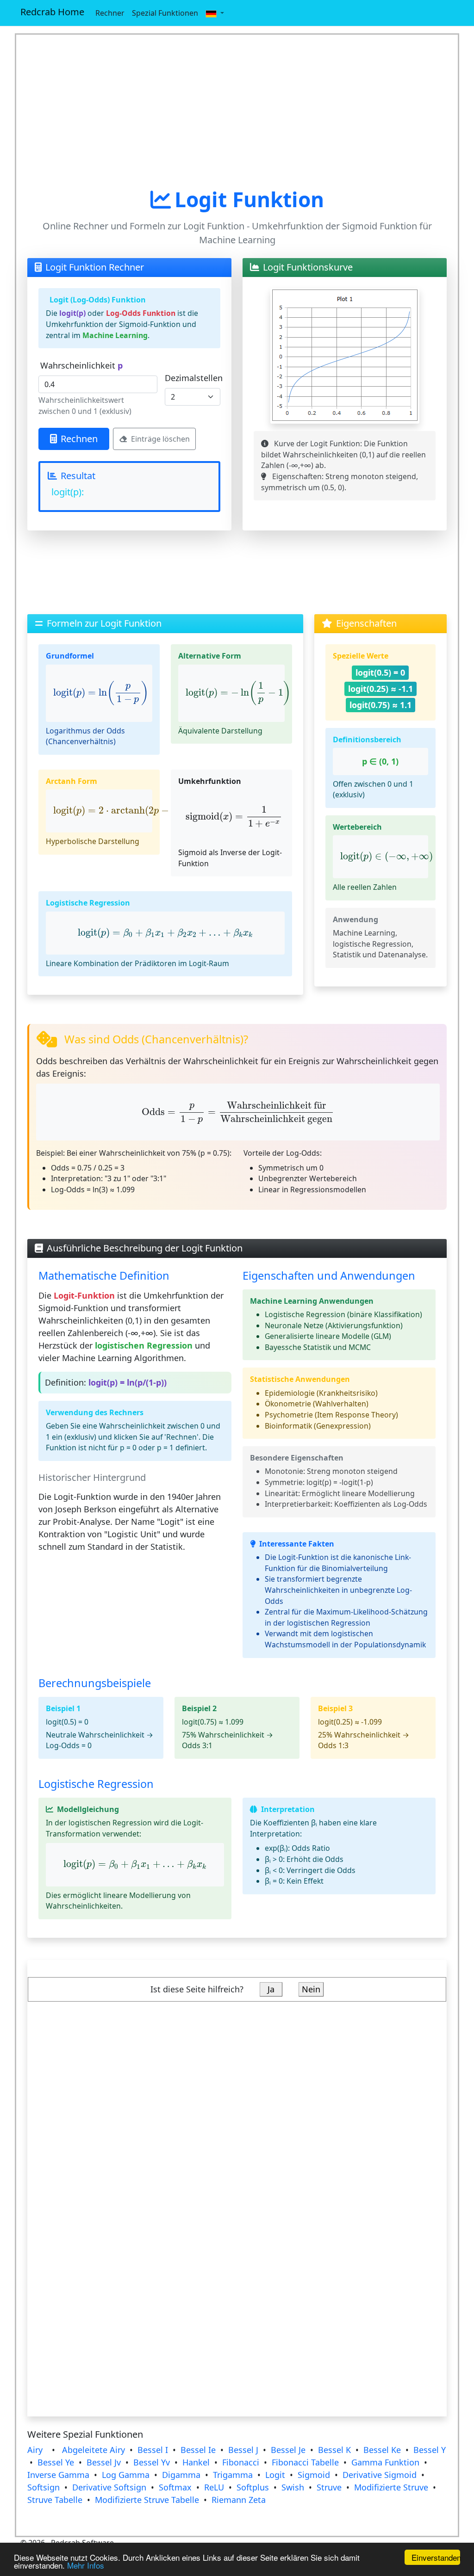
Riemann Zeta (239, 2500)
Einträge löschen (160, 439)
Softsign (44, 2487)
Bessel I (153, 2450)
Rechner (110, 13)
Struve (329, 2487)
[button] (215, 13)
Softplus (253, 2487)
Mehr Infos (86, 2565)
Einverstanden (436, 2557)
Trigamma (233, 2475)
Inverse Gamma (58, 2475)
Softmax (175, 2487)
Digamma (181, 2475)
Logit (275, 2475)
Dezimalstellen (194, 378)
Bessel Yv (152, 2462)
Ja (271, 1989)
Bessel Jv (104, 2462)
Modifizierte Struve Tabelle (147, 2500)
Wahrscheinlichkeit (81, 365)
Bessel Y (430, 2450)
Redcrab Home (52, 12)
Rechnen (79, 439)
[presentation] (101, 693)
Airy (35, 2450)
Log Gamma (126, 2475)
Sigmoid (314, 2475)
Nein (311, 1989)
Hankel (196, 2462)
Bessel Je (288, 2450)
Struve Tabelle (55, 2500)
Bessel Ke (382, 2450)
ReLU (214, 2487)
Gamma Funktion (385, 2462)
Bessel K (334, 2450)
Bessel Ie (198, 2450)
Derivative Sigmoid (380, 2475)
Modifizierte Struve (391, 2487)
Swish (293, 2487)
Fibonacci (241, 2462)
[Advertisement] (237, 111)
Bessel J (243, 2450)
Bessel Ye (56, 2462)
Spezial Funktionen (165, 13)
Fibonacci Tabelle (305, 2462)
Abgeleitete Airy (94, 2450)
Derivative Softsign (109, 2487)
